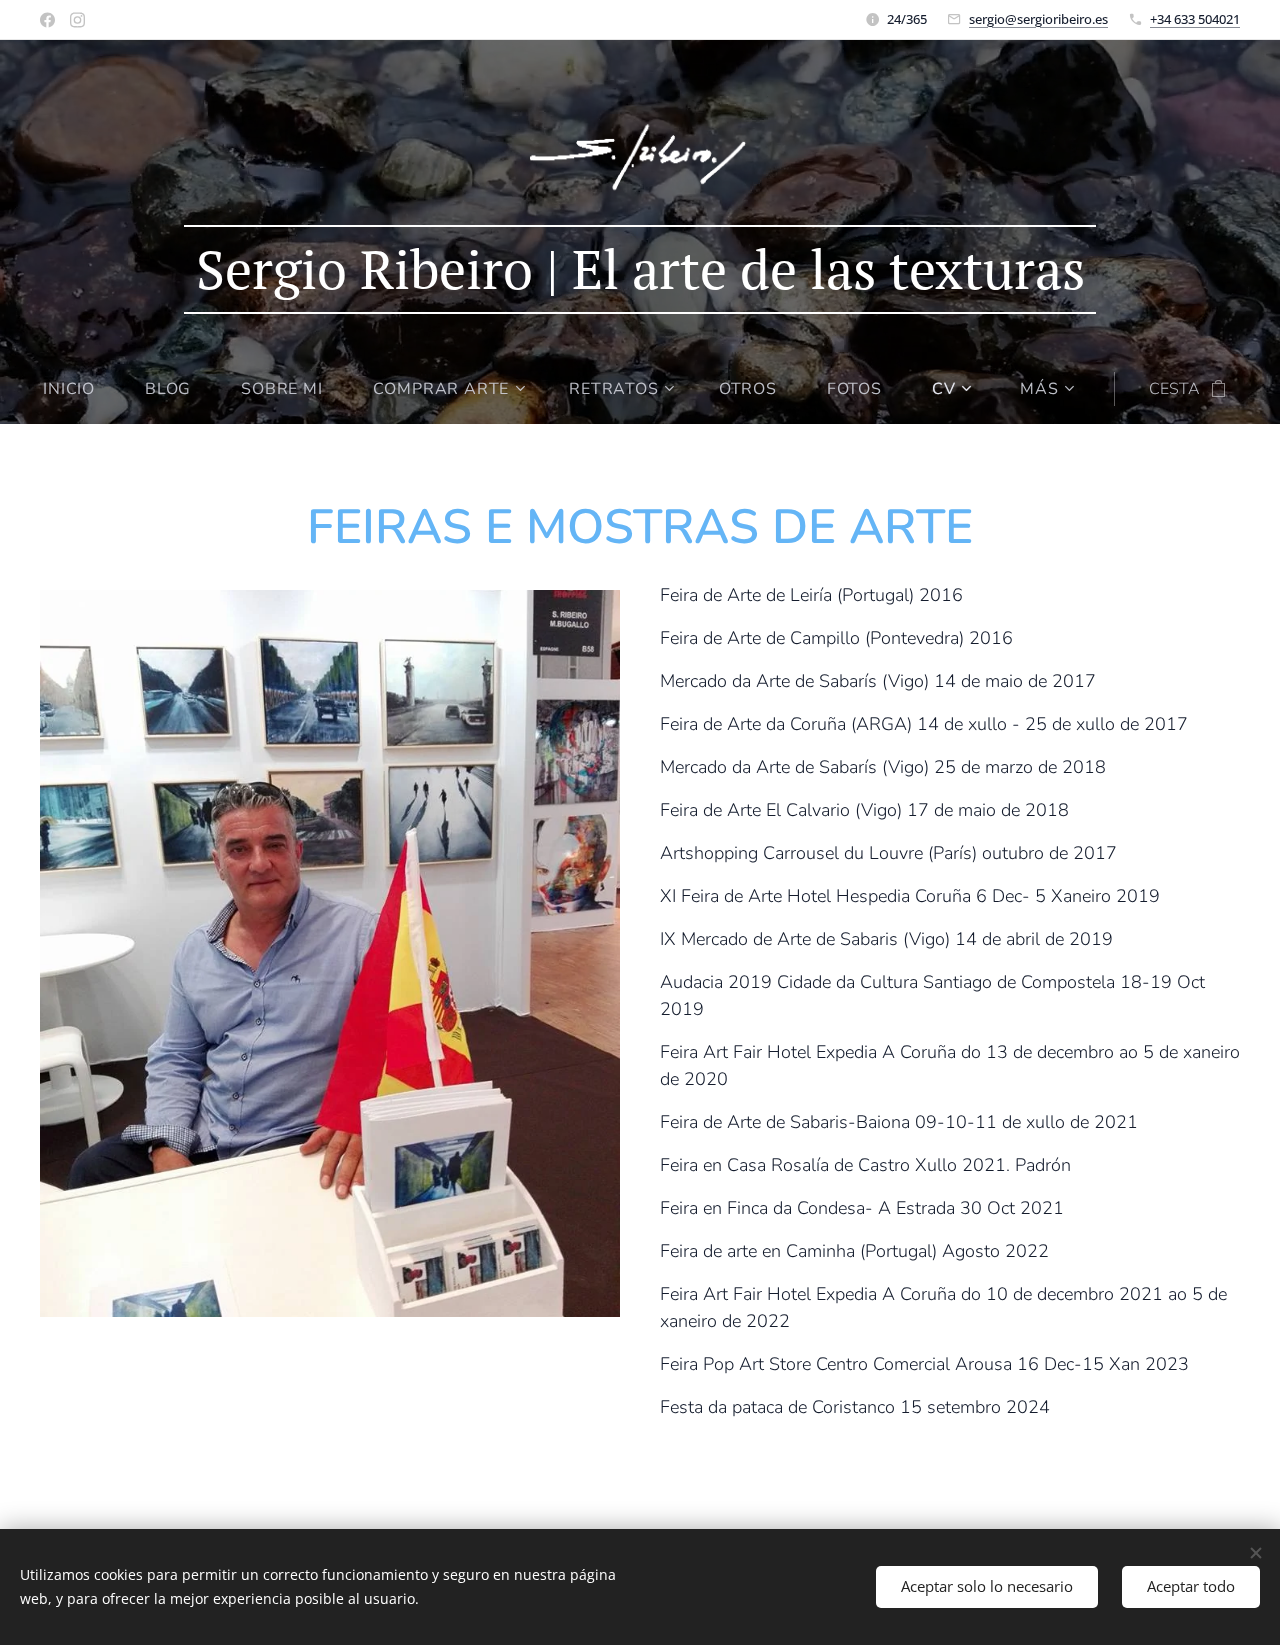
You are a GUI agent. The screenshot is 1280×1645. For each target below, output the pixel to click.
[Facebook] (47, 20)
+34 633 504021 (1195, 19)
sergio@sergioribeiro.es (1038, 19)
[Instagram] (77, 20)
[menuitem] (81, 389)
